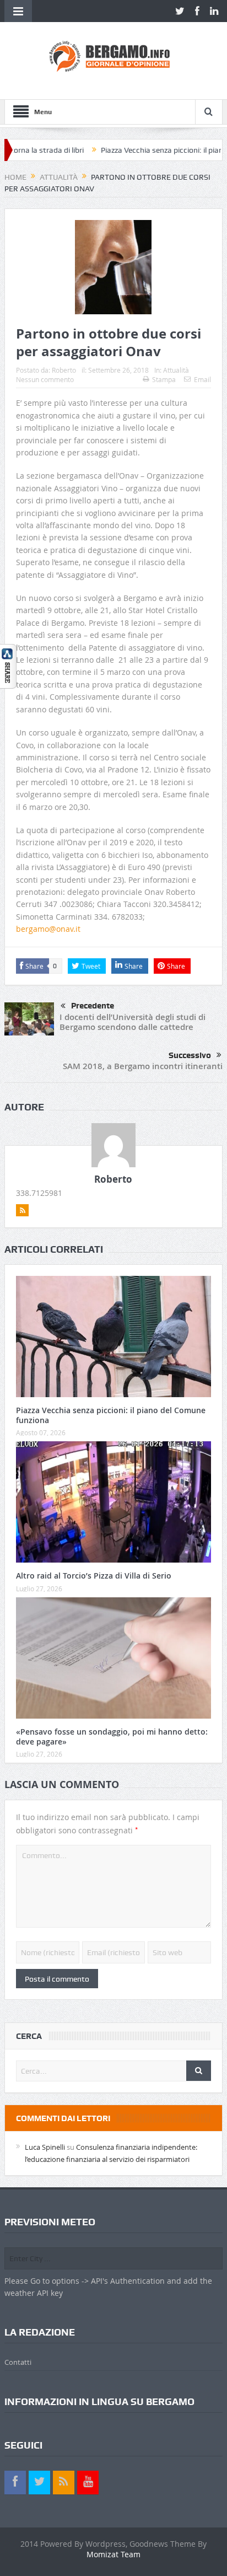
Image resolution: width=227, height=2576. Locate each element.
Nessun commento (45, 379)
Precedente (93, 1006)
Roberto (64, 370)
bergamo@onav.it (48, 929)
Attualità (176, 370)
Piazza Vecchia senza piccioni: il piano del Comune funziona (111, 1415)
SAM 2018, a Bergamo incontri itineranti (143, 1066)
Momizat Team (113, 2554)
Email (202, 379)
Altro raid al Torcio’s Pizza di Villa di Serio (94, 1576)
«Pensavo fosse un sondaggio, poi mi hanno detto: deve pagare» (112, 1737)
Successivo (190, 1055)
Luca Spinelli (45, 2147)
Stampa (164, 379)
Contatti (18, 2362)
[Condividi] (8, 665)
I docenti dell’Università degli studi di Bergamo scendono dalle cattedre (133, 1022)
